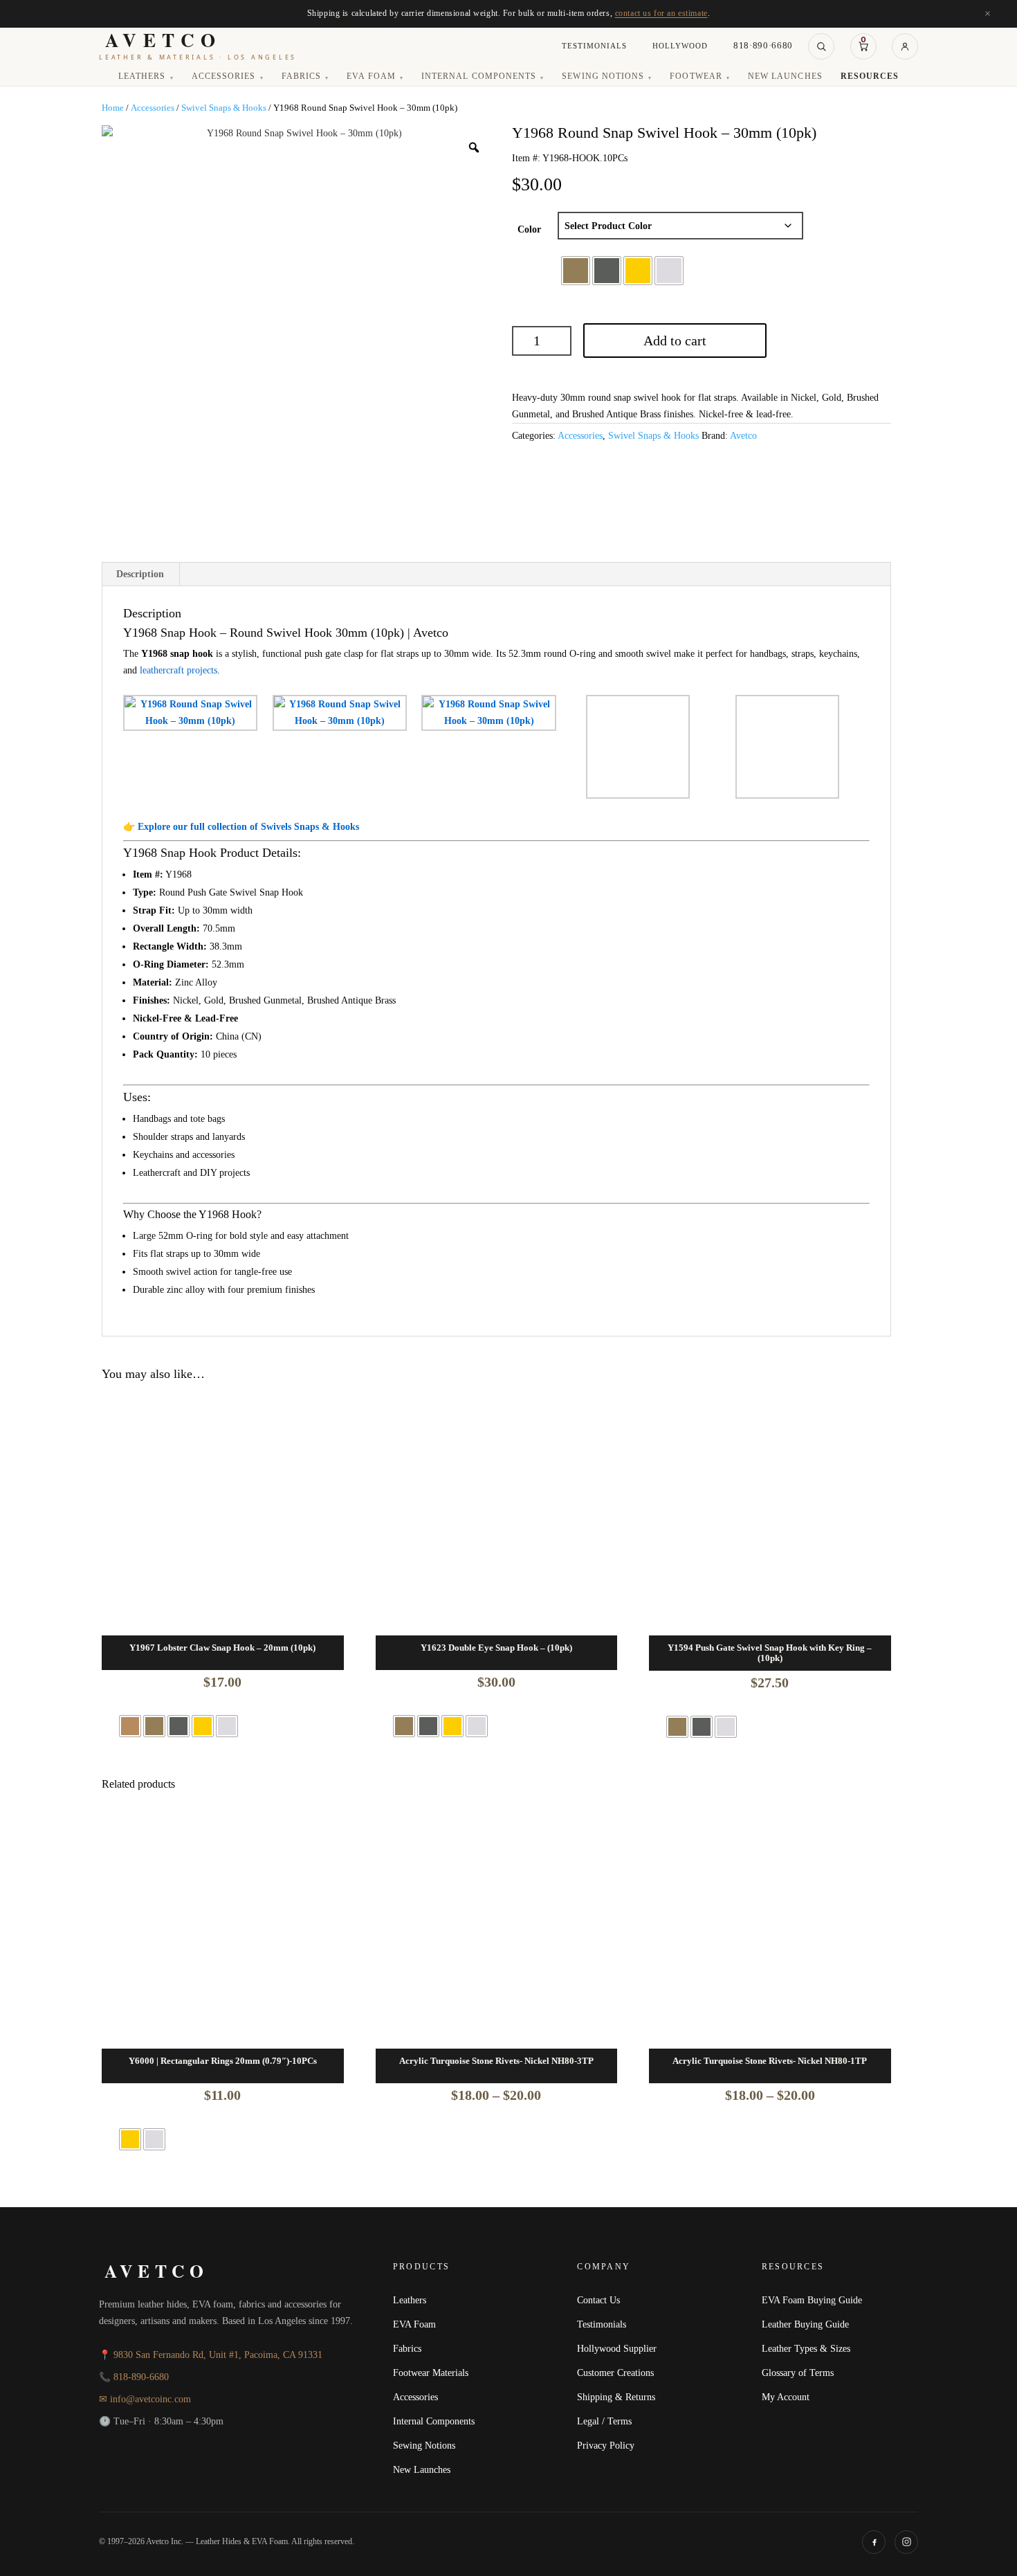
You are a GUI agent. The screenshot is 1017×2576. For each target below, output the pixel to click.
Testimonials (594, 46)
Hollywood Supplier (617, 2348)
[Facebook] (874, 2542)
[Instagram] (906, 2542)
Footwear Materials (431, 2373)
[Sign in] (905, 46)
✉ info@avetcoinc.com (145, 2399)
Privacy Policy (606, 2445)
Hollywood (680, 46)
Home (113, 108)
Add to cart (675, 341)
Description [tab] (140, 574)
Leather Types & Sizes (806, 2348)
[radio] (576, 271)
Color (529, 229)
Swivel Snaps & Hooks (224, 108)
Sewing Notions (607, 77)
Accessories (228, 77)
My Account (786, 2397)
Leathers (146, 77)
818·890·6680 (763, 46)
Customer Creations (615, 2373)
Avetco (743, 436)
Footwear (700, 77)
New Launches (785, 77)
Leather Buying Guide (805, 2324)
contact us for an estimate (661, 13)
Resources (870, 77)
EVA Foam (375, 77)
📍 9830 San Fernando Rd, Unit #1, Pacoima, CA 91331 (211, 2355)
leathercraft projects (178, 670)
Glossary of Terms (798, 2373)
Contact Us (598, 2300)
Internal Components (483, 77)
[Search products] (821, 46)
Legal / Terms (604, 2421)
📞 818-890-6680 (134, 2377)
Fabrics (305, 77)
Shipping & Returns (616, 2397)
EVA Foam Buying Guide (812, 2300)
